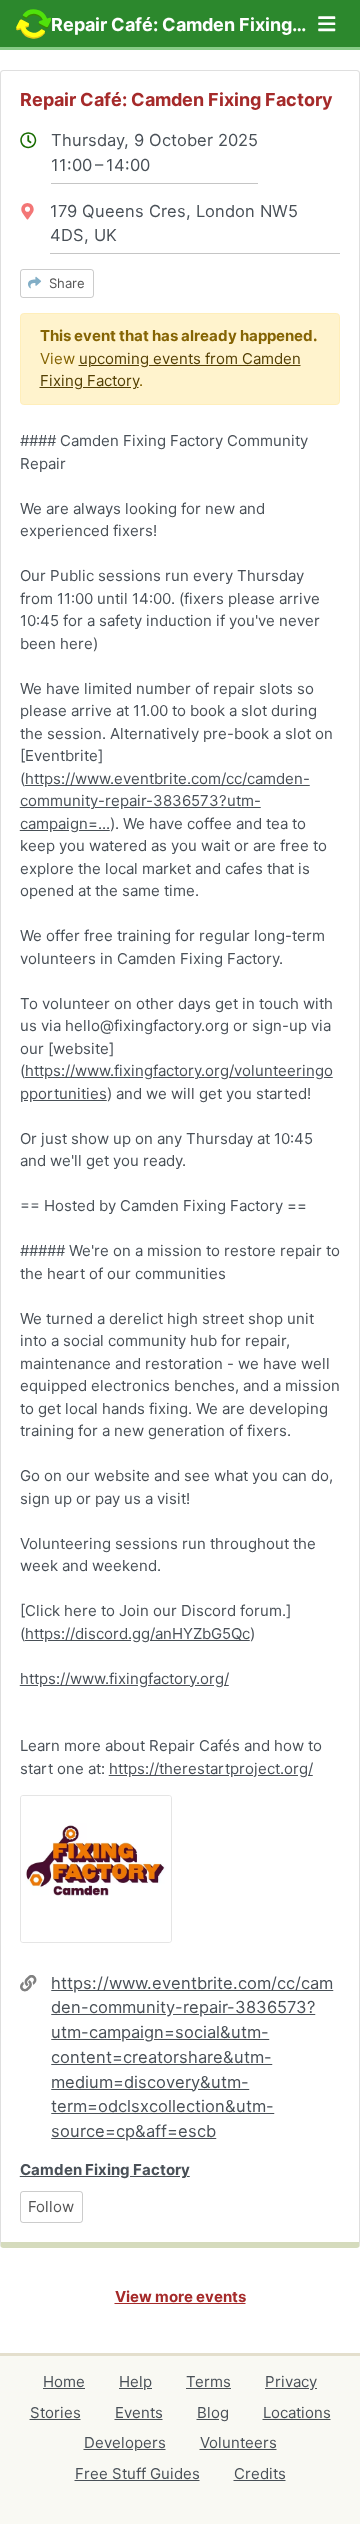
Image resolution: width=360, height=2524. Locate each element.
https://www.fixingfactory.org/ (124, 1678)
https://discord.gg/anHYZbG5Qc (137, 1633)
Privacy (291, 2381)
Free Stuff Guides (137, 2473)
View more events (180, 2296)
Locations (297, 2412)
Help (135, 2381)
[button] (327, 24)
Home (64, 2381)
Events (139, 2412)
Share (63, 283)
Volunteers (238, 2442)
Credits (260, 2473)
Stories (55, 2412)
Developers (125, 2442)
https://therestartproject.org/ (211, 1768)
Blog (213, 2412)
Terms (208, 2381)
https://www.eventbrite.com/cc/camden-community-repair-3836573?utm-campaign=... (165, 801)
